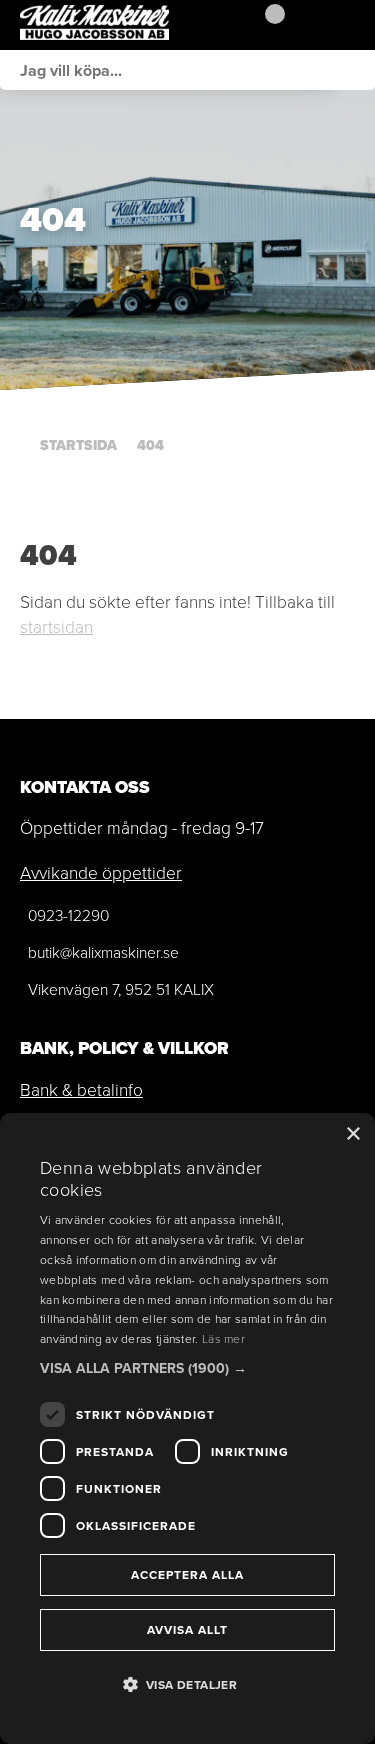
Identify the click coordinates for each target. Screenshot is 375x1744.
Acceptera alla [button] (187, 1575)
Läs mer (223, 1339)
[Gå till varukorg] (267, 25)
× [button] (352, 1134)
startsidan (56, 627)
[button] (187, 1368)
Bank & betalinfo (81, 1090)
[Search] (355, 70)
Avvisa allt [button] (187, 1630)
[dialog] (187, 1428)
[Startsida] (120, 25)
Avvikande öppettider (101, 873)
